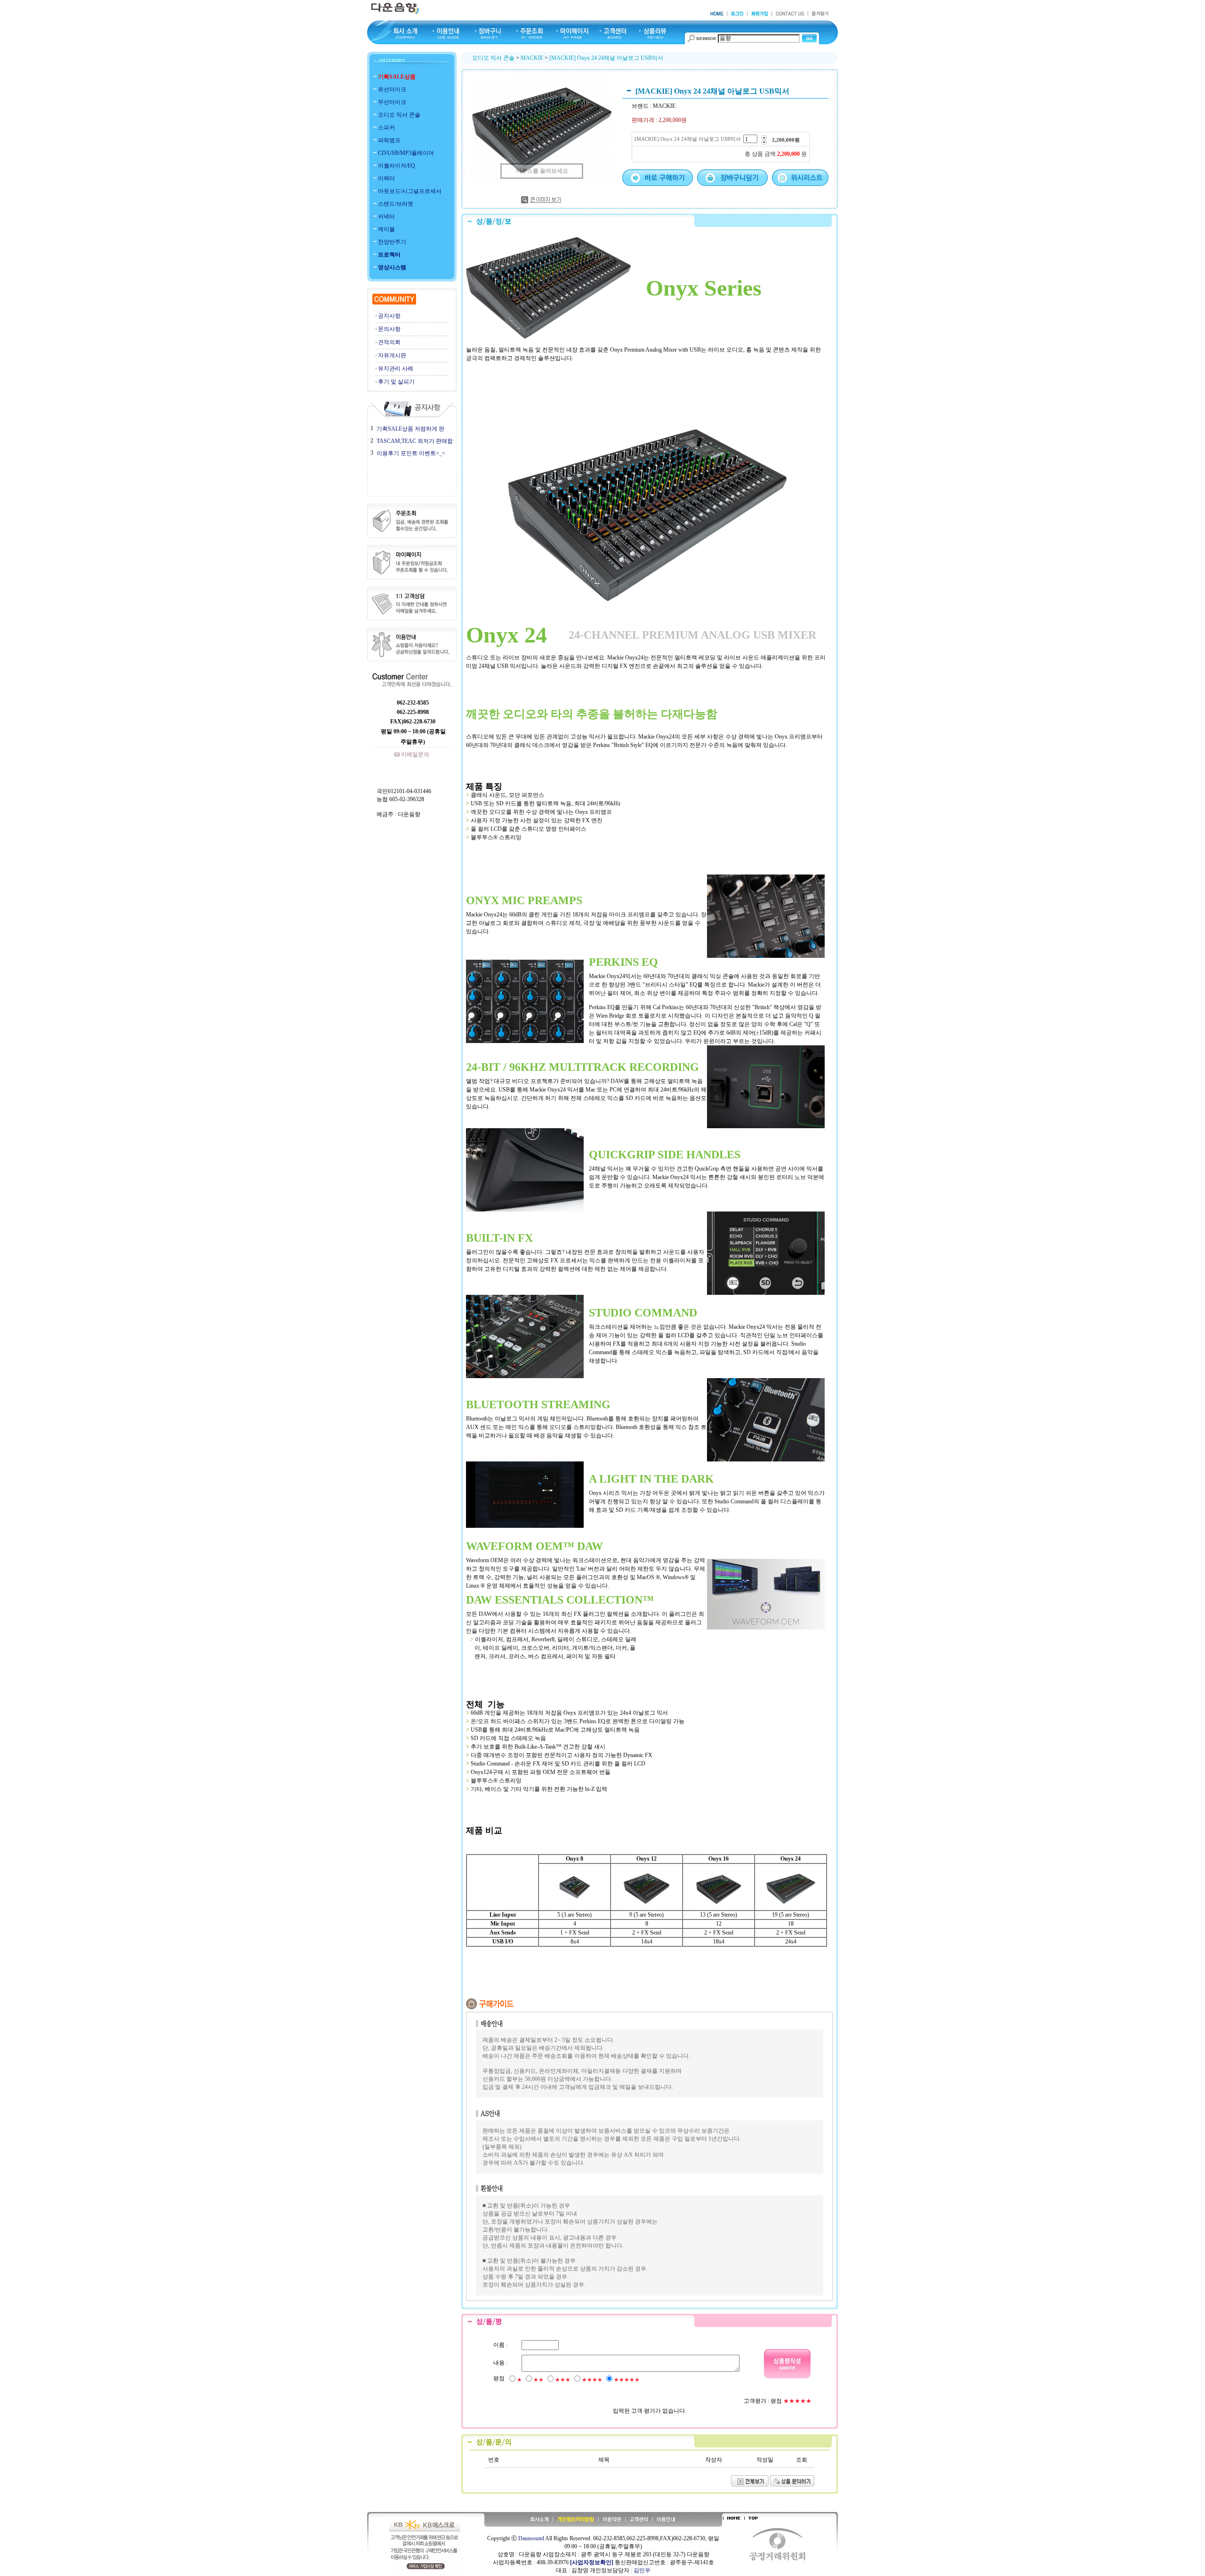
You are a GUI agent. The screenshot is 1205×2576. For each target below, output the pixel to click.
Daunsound (531, 2538)
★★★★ (592, 2380)
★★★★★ (627, 2380)
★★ (538, 2380)
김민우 (642, 2570)
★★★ (563, 2380)
